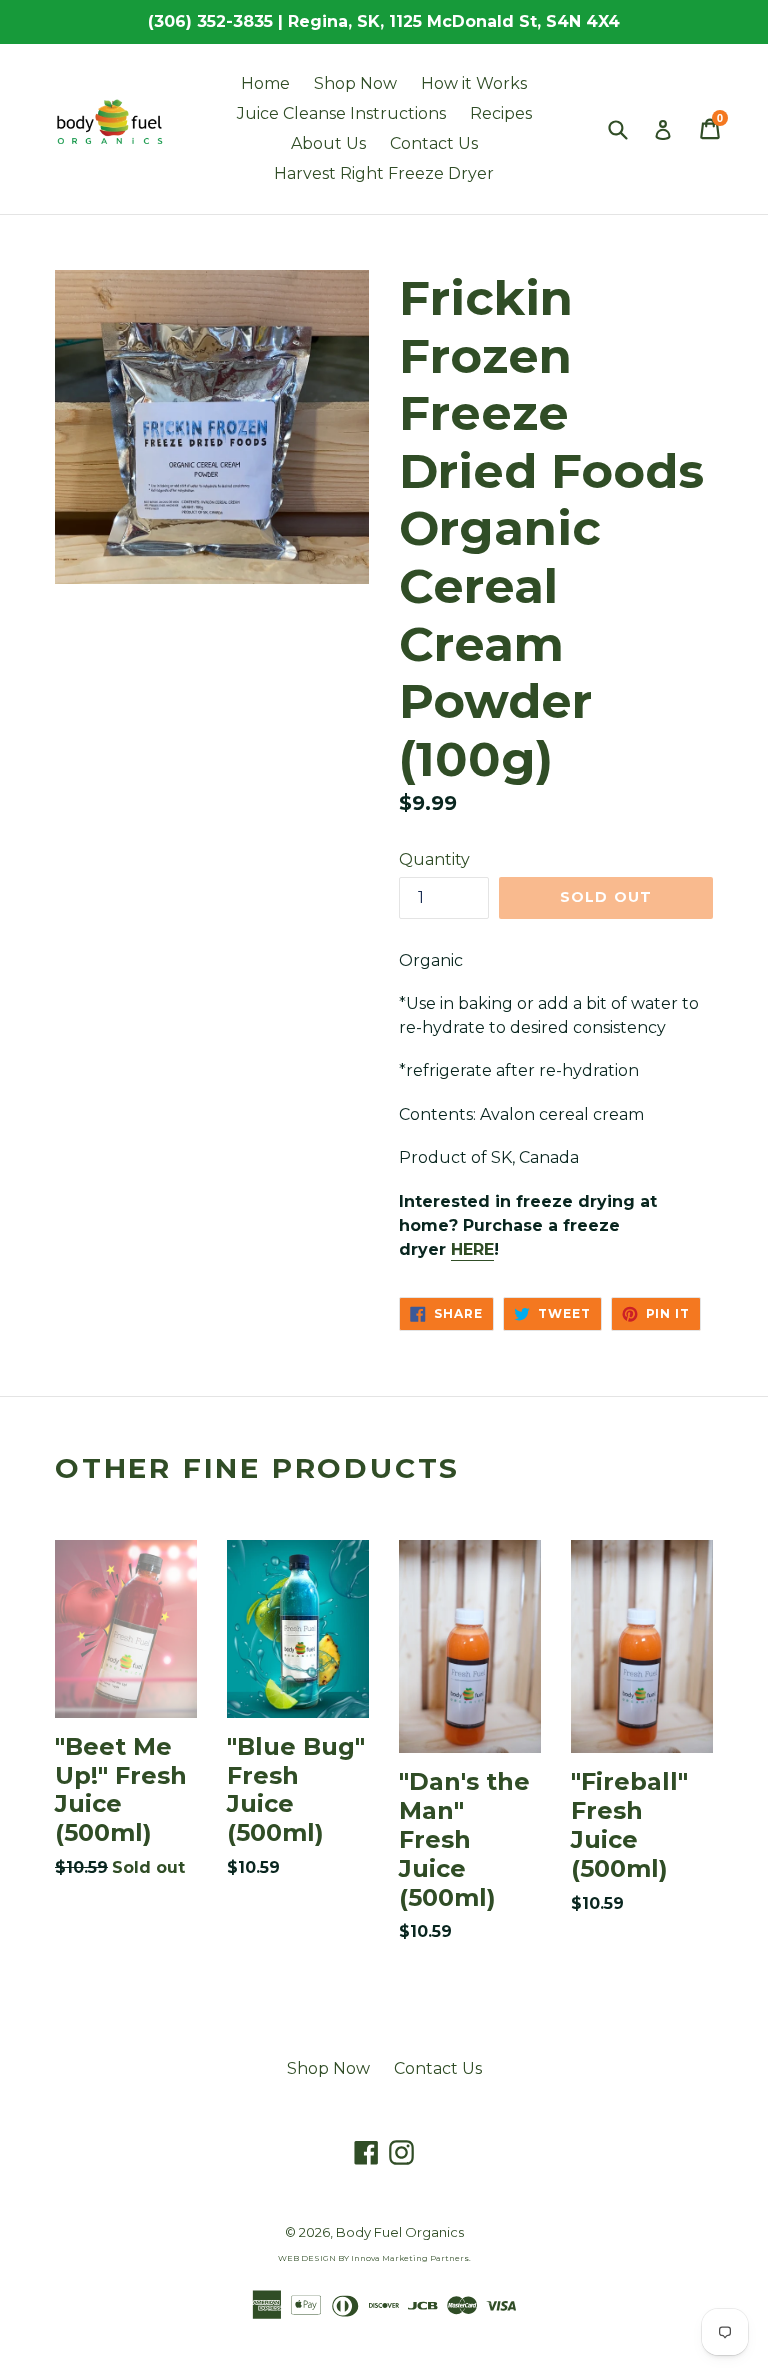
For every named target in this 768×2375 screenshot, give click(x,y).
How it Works (474, 83)
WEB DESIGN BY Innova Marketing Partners (373, 2258)
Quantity (434, 859)
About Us (328, 143)
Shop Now (355, 83)
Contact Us (434, 143)
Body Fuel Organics (400, 2232)
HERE (472, 1249)
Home (265, 83)
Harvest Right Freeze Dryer (384, 173)
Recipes (501, 113)
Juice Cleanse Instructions (341, 113)
